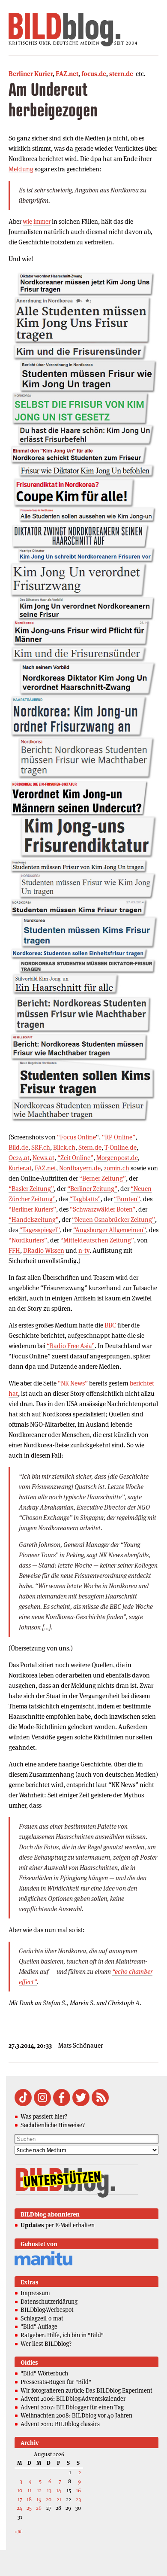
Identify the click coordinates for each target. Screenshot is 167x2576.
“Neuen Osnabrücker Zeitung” (113, 1219)
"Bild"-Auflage (39, 2326)
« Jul (19, 2532)
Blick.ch (64, 1147)
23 (78, 2499)
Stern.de (90, 1147)
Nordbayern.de (80, 1168)
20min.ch (116, 1168)
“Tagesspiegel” (40, 1230)
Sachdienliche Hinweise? (53, 2125)
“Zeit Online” (75, 1158)
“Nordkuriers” (28, 1240)
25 (29, 2508)
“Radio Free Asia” (71, 1346)
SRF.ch (41, 1147)
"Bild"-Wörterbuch (44, 2373)
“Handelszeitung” (34, 1219)
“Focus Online (76, 1137)
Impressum (35, 2293)
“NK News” (73, 1383)
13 (49, 2490)
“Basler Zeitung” (31, 1189)
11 (30, 2490)
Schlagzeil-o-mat (42, 2318)
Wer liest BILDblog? (46, 2344)
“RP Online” (119, 1137)
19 (39, 2499)
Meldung (21, 169)
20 (49, 2499)
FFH (14, 1250)
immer (42, 221)
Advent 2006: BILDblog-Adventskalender (73, 2399)
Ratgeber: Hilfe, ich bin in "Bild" (62, 2335)
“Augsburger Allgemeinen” (110, 1230)
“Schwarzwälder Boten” (103, 1209)
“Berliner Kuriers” (32, 1209)
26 (39, 2508)
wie (27, 221)
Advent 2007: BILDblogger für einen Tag (72, 2407)
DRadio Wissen (44, 1250)
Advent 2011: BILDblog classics (60, 2424)
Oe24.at (19, 1158)
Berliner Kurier (31, 74)
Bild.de (18, 1147)
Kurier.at (20, 1168)
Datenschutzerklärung (49, 2302)
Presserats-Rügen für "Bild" (56, 2382)
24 (19, 2508)
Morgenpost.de (117, 1158)
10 (20, 2490)
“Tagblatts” (85, 1199)
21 (59, 2499)
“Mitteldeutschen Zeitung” (97, 1240)
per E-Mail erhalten (58, 2225)
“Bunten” (127, 1199)
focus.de (94, 74)
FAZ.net (67, 74)
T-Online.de (121, 1147)
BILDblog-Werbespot (47, 2310)
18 (29, 2499)
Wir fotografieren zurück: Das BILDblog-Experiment (86, 2390)
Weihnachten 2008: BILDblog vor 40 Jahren (76, 2415)
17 (20, 2499)
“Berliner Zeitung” (92, 1189)
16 (78, 2490)
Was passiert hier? (44, 2116)
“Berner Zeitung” (103, 1178)
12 (39, 2490)
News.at (43, 1158)
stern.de (121, 74)
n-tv (84, 1250)
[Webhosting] (43, 2264)
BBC (110, 1325)
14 (59, 2490)
